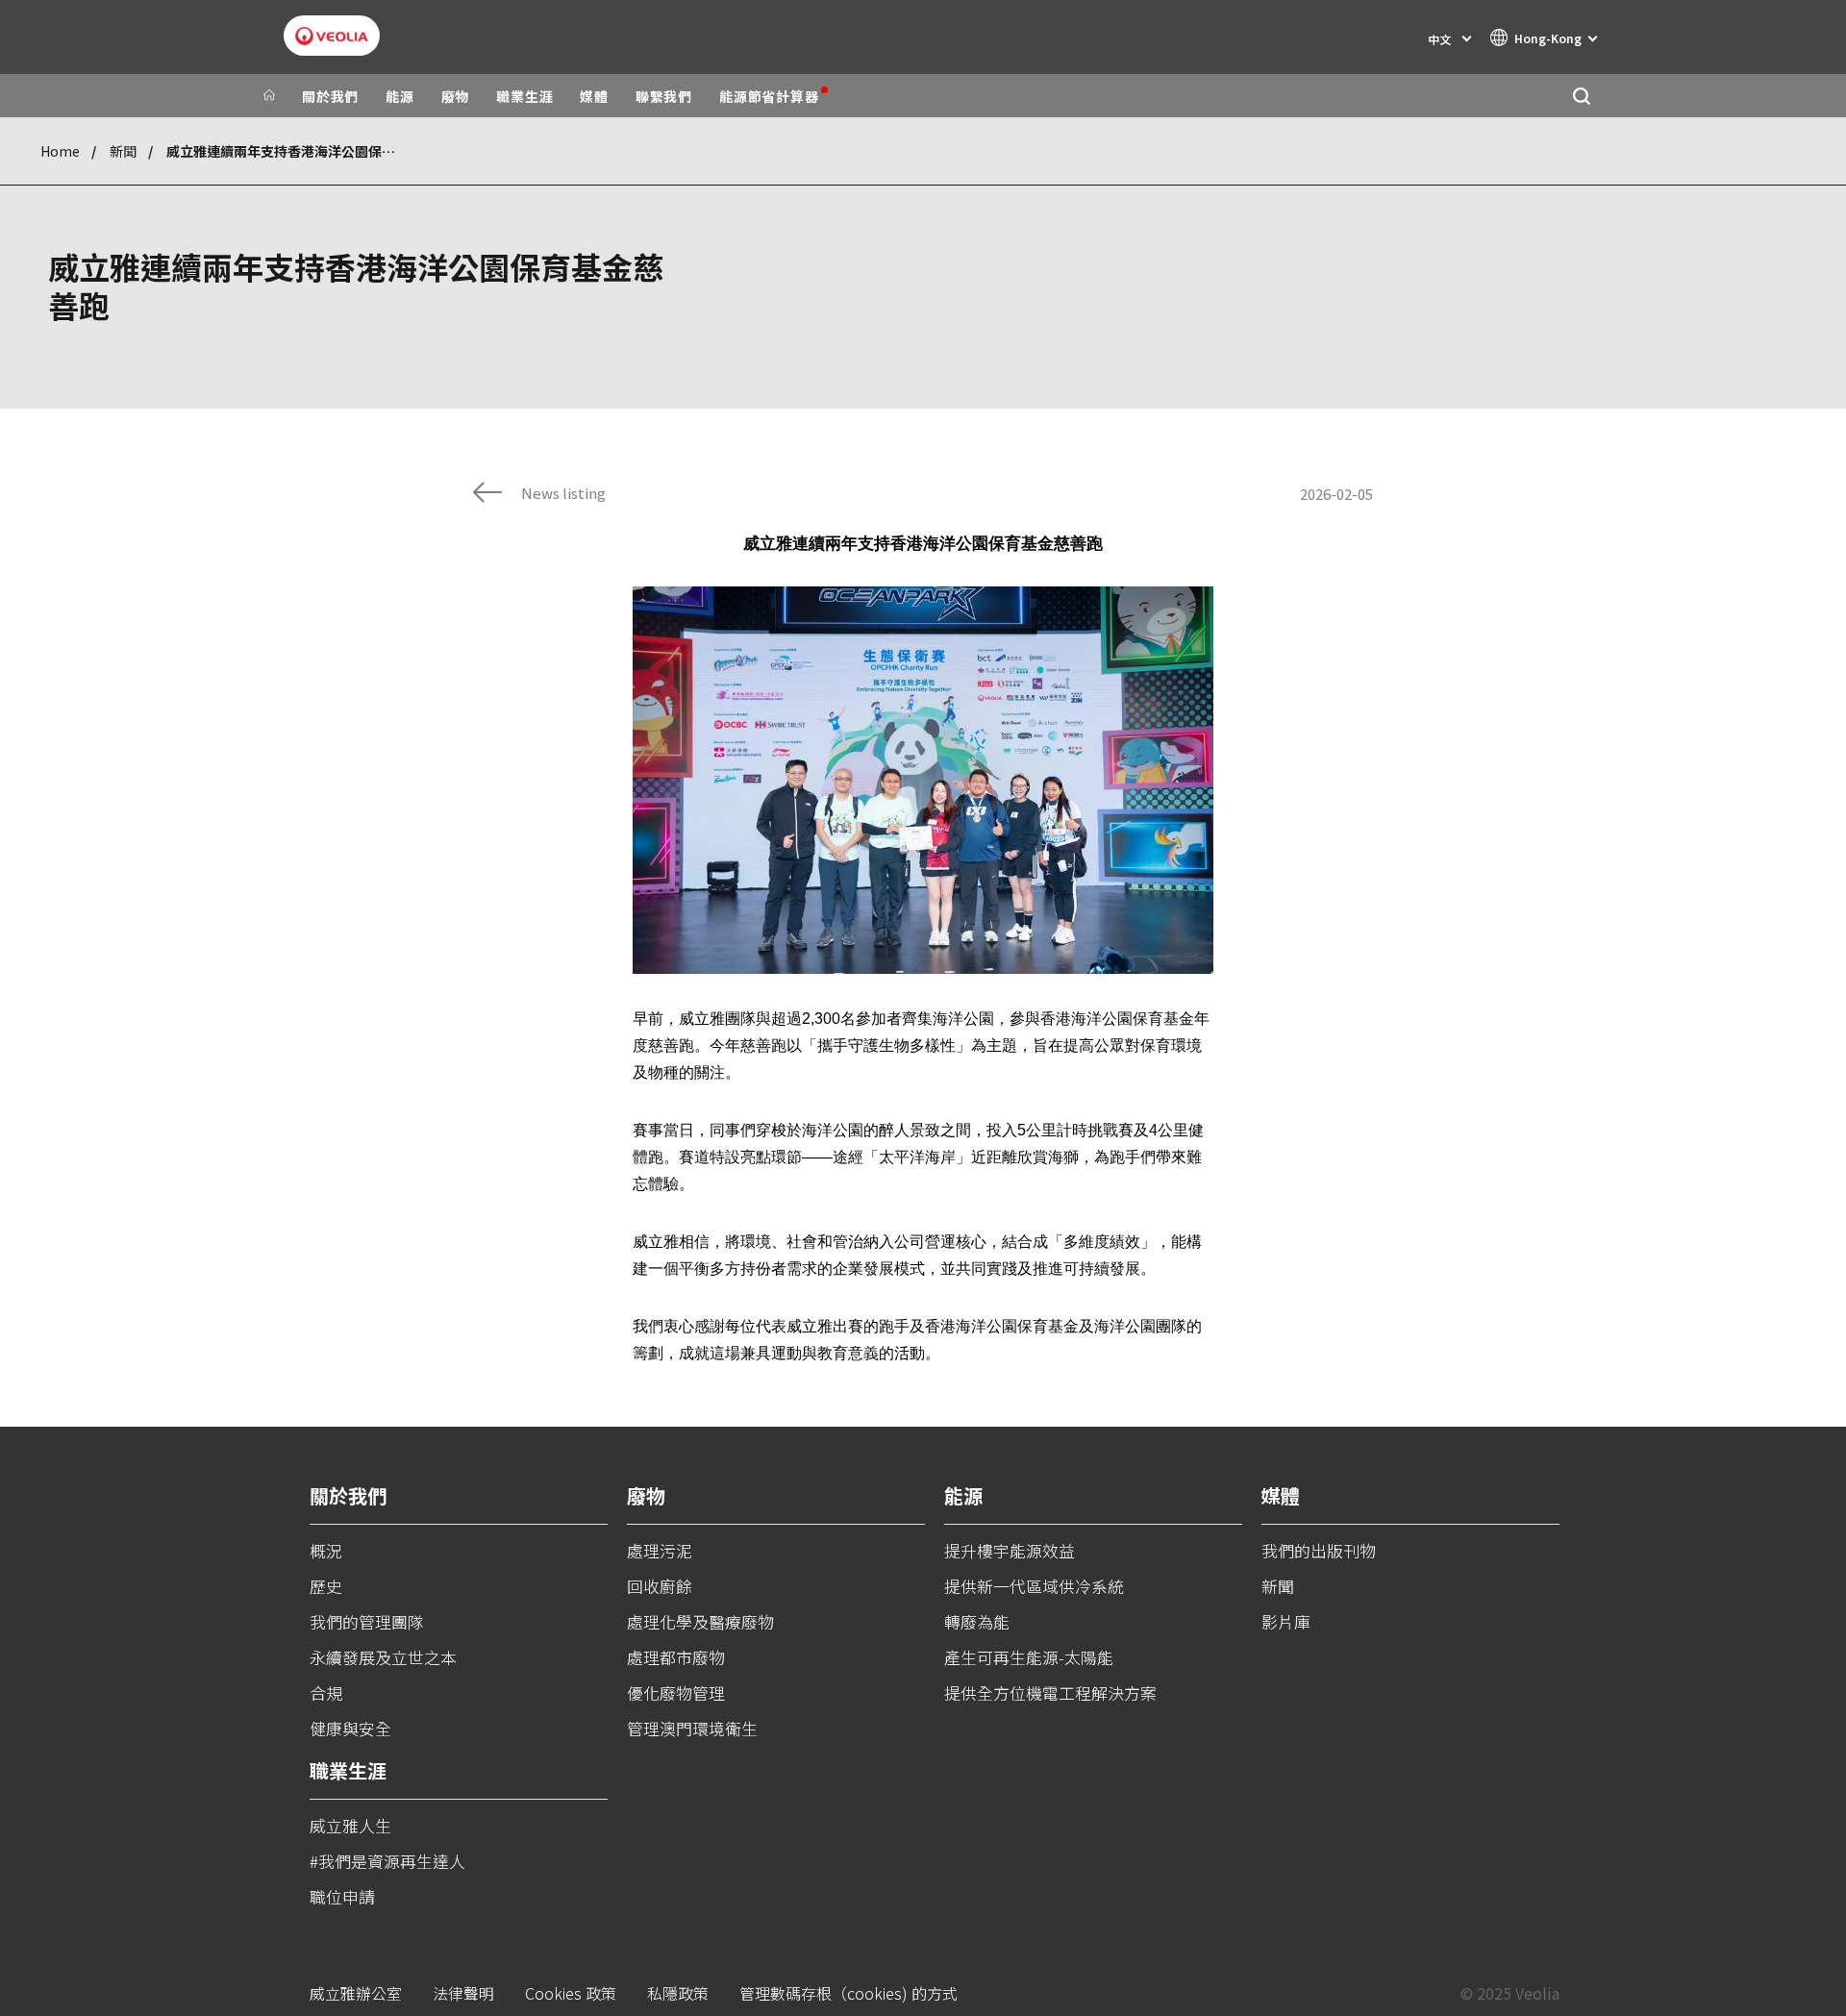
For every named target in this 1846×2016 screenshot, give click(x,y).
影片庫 (1286, 1621)
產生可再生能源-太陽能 (1029, 1657)
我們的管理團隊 (367, 1621)
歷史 (326, 1586)
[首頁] (269, 96)
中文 (1439, 39)
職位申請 (342, 1896)
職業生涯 (524, 96)
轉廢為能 (977, 1621)
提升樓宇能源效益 (1010, 1550)
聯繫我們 (664, 96)
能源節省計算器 (769, 96)
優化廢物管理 (676, 1692)
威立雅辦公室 (356, 1993)
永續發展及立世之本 (383, 1657)
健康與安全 (350, 1728)
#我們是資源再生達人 (387, 1861)
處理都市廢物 (676, 1657)
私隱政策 (678, 1993)
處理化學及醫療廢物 (700, 1621)
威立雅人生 (350, 1825)
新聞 (123, 151)
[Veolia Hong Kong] (332, 36)
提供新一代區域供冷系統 (1034, 1586)
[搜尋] (1581, 96)
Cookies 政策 (571, 1993)
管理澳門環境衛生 (692, 1728)
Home (60, 151)
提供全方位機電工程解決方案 (1050, 1692)
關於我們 (330, 96)
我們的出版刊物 (1319, 1550)
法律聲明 (463, 1993)
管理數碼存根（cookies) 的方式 (848, 1993)
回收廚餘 (660, 1586)
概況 (326, 1550)
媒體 (594, 96)
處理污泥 (660, 1550)
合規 (326, 1692)
